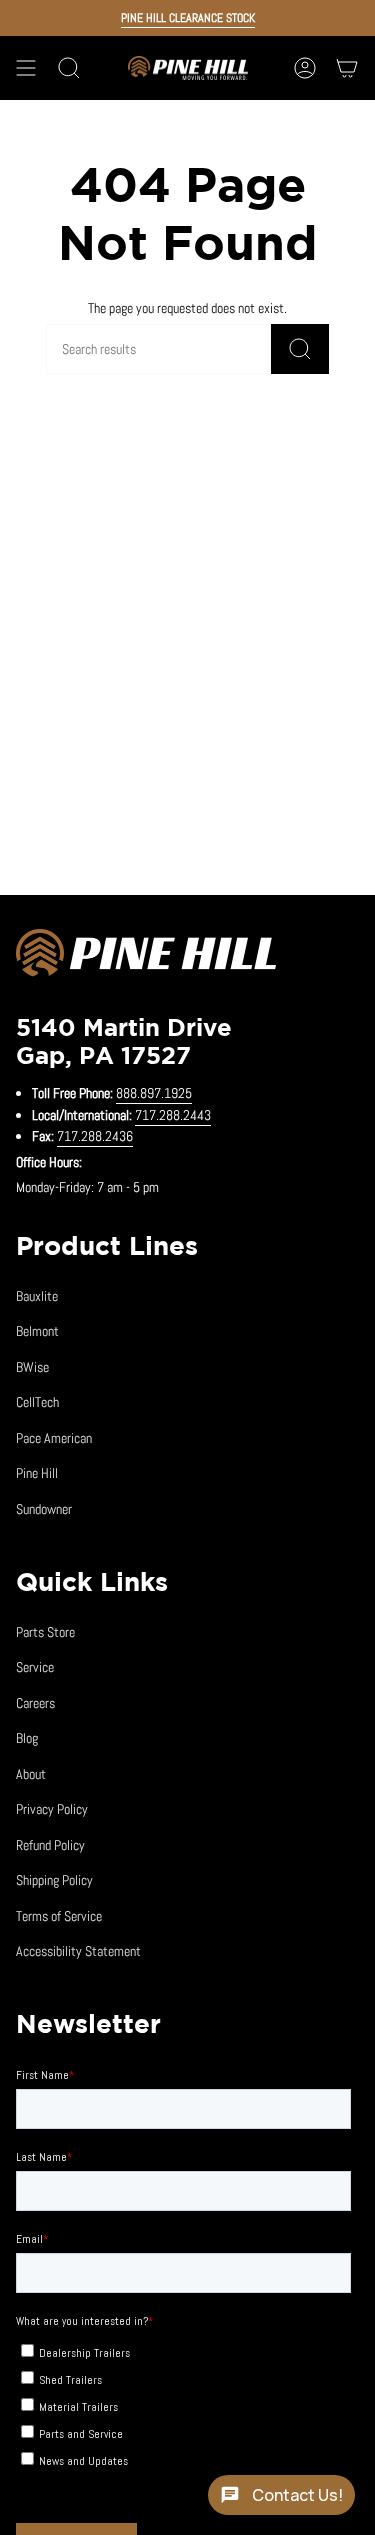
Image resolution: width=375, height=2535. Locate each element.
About (31, 1774)
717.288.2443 (173, 1115)
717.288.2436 (95, 1136)
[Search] (300, 349)
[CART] (347, 68)
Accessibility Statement (78, 1951)
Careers (35, 1703)
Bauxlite (37, 1296)
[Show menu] (26, 68)
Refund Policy (50, 1845)
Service (35, 1667)
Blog (27, 1738)
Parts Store (45, 1632)
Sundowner (44, 1509)
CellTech (37, 1402)
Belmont (37, 1331)
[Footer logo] (146, 956)
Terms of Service (59, 1916)
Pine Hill (37, 1473)
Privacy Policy (52, 1809)
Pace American (54, 1438)
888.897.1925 (154, 1093)
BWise (32, 1367)
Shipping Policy (54, 1880)
